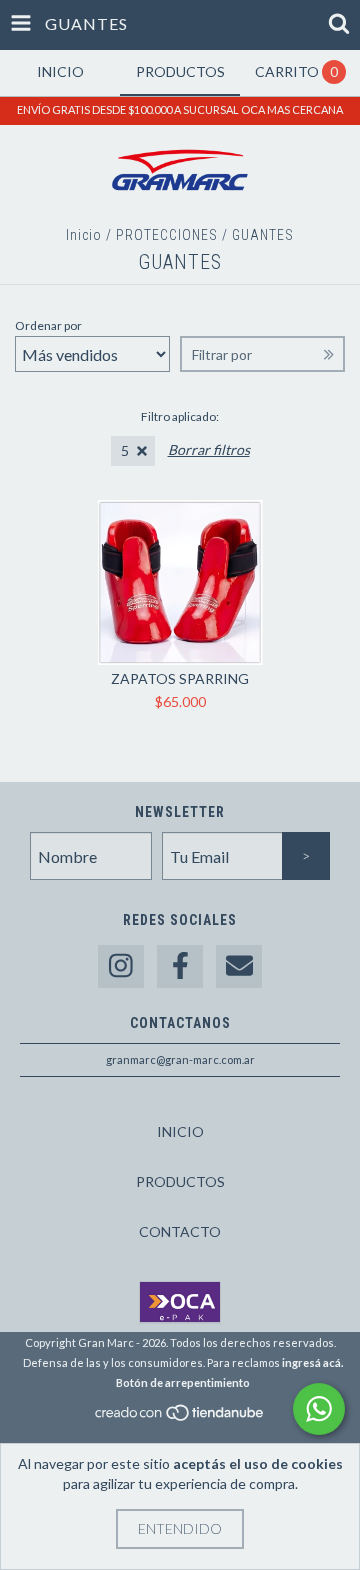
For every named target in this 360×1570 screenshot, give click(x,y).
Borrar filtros (209, 449)
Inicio (84, 235)
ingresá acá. (312, 1362)
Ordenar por (48, 325)
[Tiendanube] (180, 1417)
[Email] (239, 966)
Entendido (180, 1528)
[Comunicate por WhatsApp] (319, 1409)
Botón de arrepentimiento (183, 1382)
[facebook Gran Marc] (180, 966)
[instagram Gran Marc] (121, 966)
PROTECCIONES (167, 235)
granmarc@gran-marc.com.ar (180, 1059)
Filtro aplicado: (180, 416)
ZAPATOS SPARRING (180, 678)
